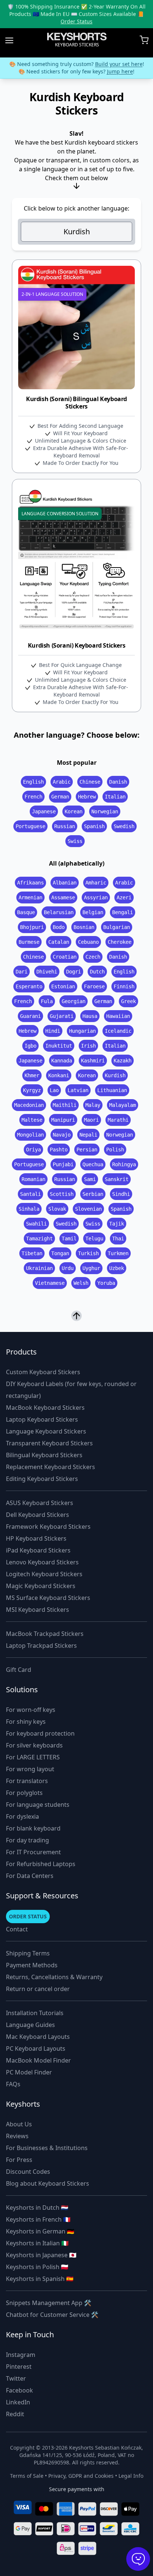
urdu (68, 1268)
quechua (93, 1164)
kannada (62, 1061)
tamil (69, 1239)
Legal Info (131, 2476)
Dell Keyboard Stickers (38, 1515)
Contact (17, 1929)
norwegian (105, 811)
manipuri (63, 1120)
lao (54, 1090)
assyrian (96, 897)
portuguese (30, 826)
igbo (30, 1046)
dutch (97, 972)
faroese (94, 986)
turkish (88, 1253)
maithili (65, 1105)
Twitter (16, 2378)
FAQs (13, 2084)
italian (115, 797)
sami (90, 1179)
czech (93, 957)
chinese (90, 782)
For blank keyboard (33, 1828)
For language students (38, 1805)
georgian (74, 1001)
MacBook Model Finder (38, 2060)
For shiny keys (26, 1722)
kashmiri (93, 1061)
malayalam (123, 1105)
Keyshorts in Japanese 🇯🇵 (41, 2255)
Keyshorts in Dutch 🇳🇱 (37, 2208)
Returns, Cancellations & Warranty (54, 1977)
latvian (78, 1090)
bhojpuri (32, 927)
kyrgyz (32, 1090)
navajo (62, 1135)
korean (74, 811)
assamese (63, 897)
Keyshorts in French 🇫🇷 (38, 2219)
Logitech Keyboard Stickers (44, 1574)
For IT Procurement (33, 1852)
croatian (65, 957)
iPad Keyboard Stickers (38, 1550)
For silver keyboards (34, 1745)
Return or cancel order (38, 1989)
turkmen (118, 1253)
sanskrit (117, 1179)
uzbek (117, 1268)
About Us (19, 2124)
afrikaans (30, 883)
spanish (94, 826)
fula (47, 1001)
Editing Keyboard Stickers (42, 1479)
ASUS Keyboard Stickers (40, 1503)
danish (118, 782)
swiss (75, 841)
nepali (88, 1135)
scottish (62, 1194)
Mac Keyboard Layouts (38, 2037)
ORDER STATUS (28, 1916)
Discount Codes (28, 2172)
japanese (44, 811)
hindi (53, 1031)
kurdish (115, 1075)
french (33, 797)
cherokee (120, 942)
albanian (65, 883)
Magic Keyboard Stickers (41, 1586)
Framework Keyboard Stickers (48, 1527)
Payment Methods (32, 1965)
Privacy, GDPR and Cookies (81, 2476)
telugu (94, 1239)
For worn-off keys (31, 1710)
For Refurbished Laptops (41, 1864)
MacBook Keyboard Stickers (45, 1408)
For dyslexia (22, 1816)
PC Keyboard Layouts (36, 2048)
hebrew (87, 797)
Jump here (120, 71)
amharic (96, 883)
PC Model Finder (29, 2072)
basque (26, 912)
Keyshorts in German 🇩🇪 (40, 2231)
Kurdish (77, 232)
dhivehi (47, 972)
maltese (32, 1120)
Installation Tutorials (35, 2013)
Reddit (15, 2414)
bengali (123, 912)
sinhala (29, 1209)
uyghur (91, 1268)
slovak (57, 1209)
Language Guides (30, 2025)
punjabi (63, 1164)
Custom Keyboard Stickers (43, 1372)
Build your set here (119, 64)
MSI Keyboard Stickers (38, 1610)
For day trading (27, 1840)
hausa (90, 1016)
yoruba (106, 1283)
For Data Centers (30, 1876)
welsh (81, 1283)
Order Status (76, 21)
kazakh (123, 1061)
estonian (63, 986)
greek (128, 1001)
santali (30, 1194)
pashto (59, 1150)
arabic (62, 782)
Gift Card (19, 1670)
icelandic (118, 1031)
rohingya (124, 1164)
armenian (30, 897)
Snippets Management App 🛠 (49, 2303)
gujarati (62, 1016)
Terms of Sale (27, 2476)
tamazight (39, 1239)
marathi (118, 1120)
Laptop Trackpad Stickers (41, 1646)
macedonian (29, 1105)
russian (65, 826)
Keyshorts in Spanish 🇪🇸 (40, 2279)
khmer (32, 1075)
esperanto (29, 986)
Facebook (19, 2390)
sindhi (121, 1194)
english (33, 782)
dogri (74, 972)
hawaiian (118, 1016)
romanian (33, 1179)
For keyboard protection (40, 1733)
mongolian (30, 1135)
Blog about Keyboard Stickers (48, 2183)
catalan (59, 942)
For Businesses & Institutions (47, 2148)
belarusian (59, 912)
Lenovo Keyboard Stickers (42, 1562)
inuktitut (59, 1046)
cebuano (88, 942)
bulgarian (117, 927)
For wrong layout (30, 1769)
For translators (27, 1781)
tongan (60, 1253)
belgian (93, 912)
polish (115, 1150)
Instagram (21, 2355)
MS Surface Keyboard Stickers (48, 1598)
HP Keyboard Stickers (36, 1538)
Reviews (17, 2136)
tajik (117, 1224)
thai (118, 1239)
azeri (124, 897)
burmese (29, 942)
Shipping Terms (28, 1953)
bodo (59, 927)
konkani (59, 1075)
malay (93, 1105)
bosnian (84, 927)
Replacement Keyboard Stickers (51, 1467)
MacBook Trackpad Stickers (45, 1634)
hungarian (82, 1031)
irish (88, 1046)
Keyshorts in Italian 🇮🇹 (37, 2243)
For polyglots (24, 1793)
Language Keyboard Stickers (46, 1431)
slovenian (88, 1209)
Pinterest (19, 2367)
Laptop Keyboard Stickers (42, 1419)
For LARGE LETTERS (33, 1757)
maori (91, 1120)
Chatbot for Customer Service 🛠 (52, 2315)
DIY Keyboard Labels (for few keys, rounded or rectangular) (71, 1390)
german (60, 797)
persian (87, 1150)
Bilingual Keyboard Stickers (44, 1455)
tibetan (32, 1253)
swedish (124, 826)
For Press (19, 2160)
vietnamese (50, 1283)
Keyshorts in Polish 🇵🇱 (37, 2267)
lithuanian (112, 1090)
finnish (124, 986)
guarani (30, 1016)
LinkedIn (18, 2402)
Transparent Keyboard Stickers (49, 1443)
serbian (93, 1194)
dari (22, 972)
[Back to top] (76, 1315)
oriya (33, 1150)
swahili (36, 1224)
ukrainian (39, 1268)
